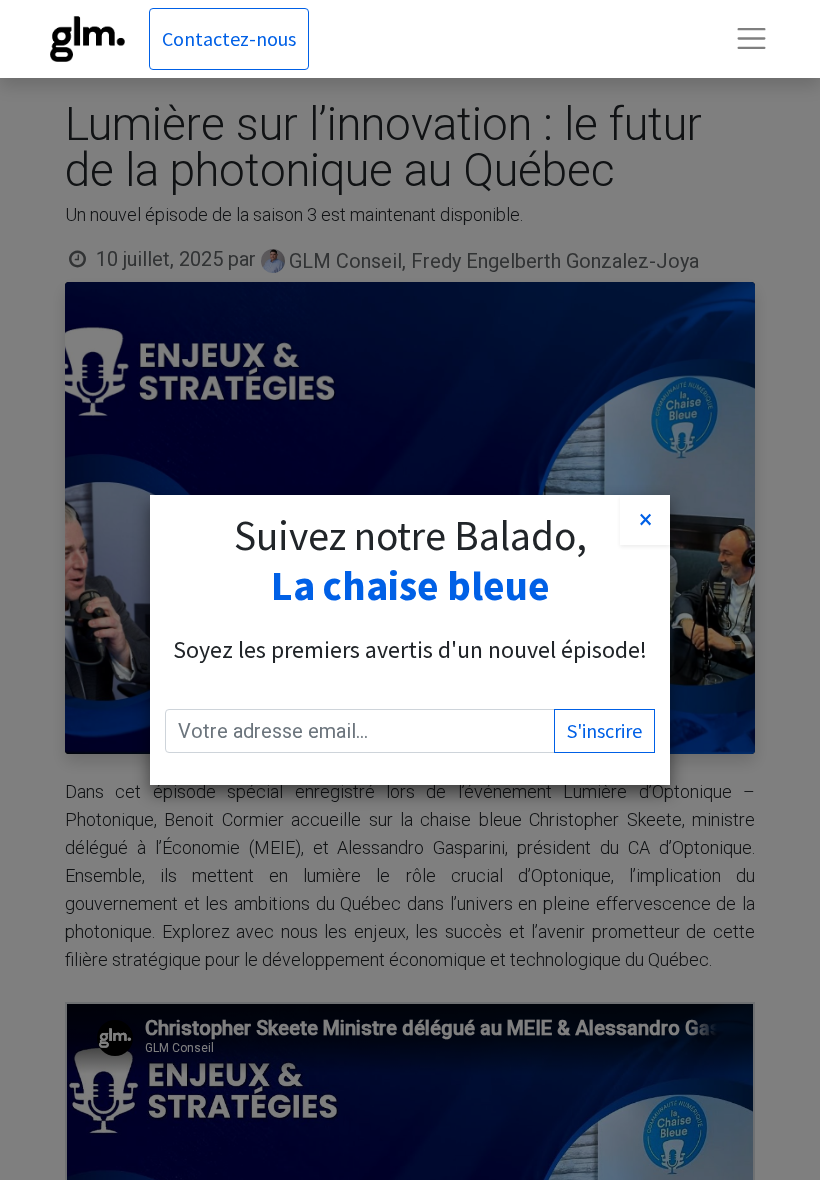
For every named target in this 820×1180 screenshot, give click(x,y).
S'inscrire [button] (604, 730)
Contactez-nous (229, 38)
